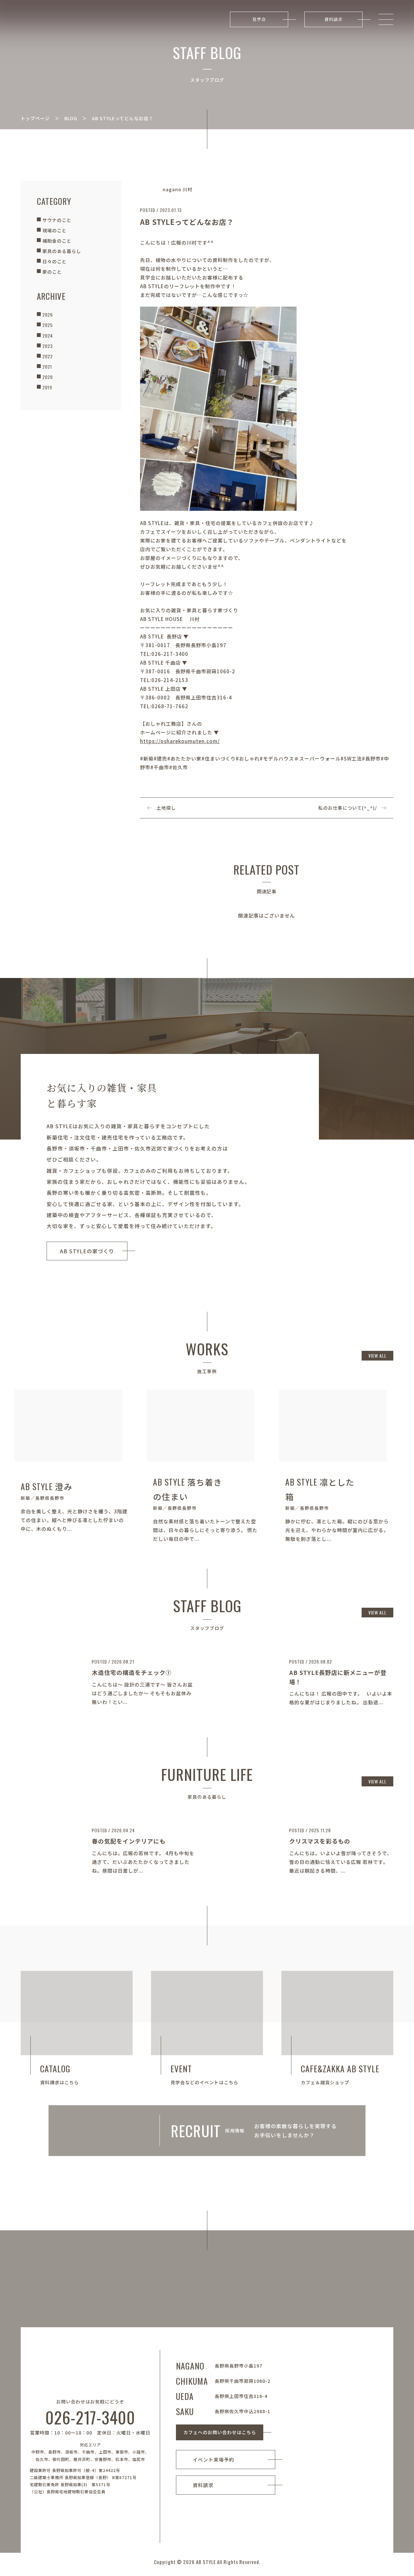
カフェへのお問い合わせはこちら (220, 2432)
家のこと (52, 272)
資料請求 (333, 19)
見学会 (259, 19)
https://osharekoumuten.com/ (180, 741)
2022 (48, 356)
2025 (48, 325)
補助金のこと (57, 241)
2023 (48, 346)
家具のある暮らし (62, 251)
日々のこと (54, 261)
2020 (48, 377)
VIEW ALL (377, 1356)
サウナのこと (57, 220)
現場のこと (54, 230)
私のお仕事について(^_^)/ (348, 808)
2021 (47, 367)
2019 (47, 387)
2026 (48, 315)
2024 (48, 336)
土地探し (166, 808)
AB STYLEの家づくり (87, 1251)
